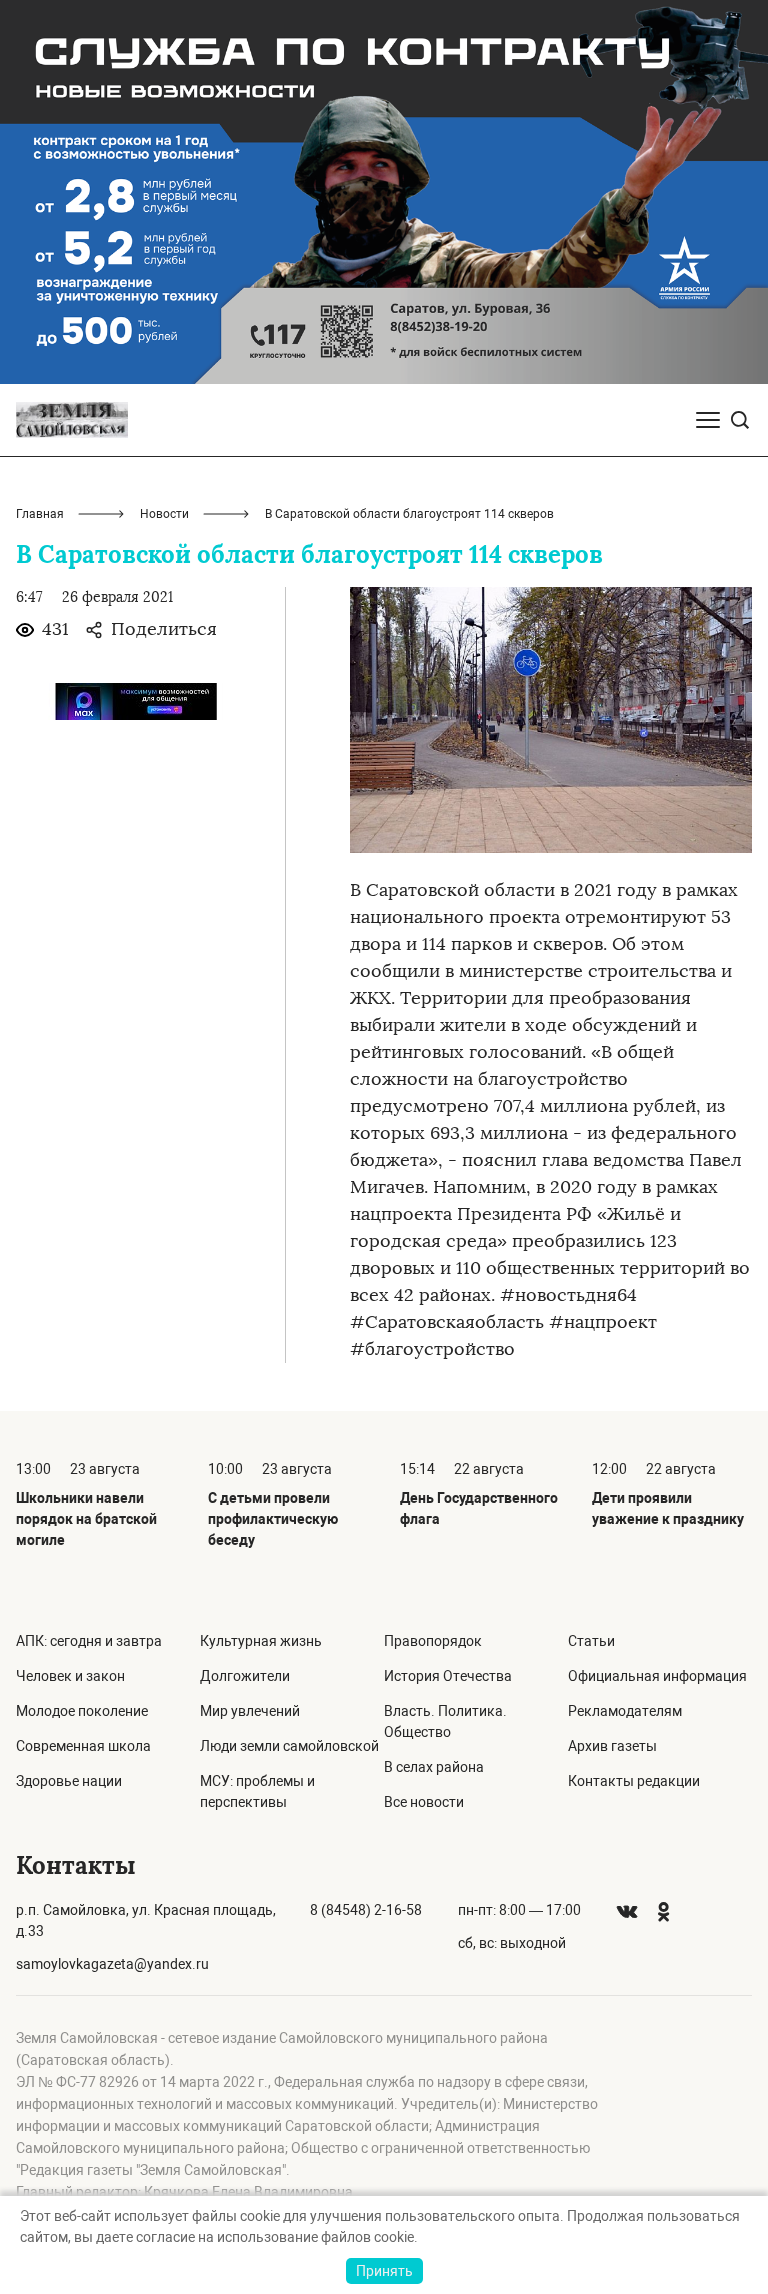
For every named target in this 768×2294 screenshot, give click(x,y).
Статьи (591, 1641)
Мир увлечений (250, 1711)
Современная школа (83, 1746)
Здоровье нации (69, 1781)
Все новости (424, 1802)
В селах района (434, 1767)
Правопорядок (433, 1641)
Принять (384, 2271)
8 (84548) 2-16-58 (366, 1910)
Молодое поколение (82, 1711)
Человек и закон (70, 1676)
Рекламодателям (625, 1711)
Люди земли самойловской (289, 1746)
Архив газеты (612, 1746)
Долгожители (245, 1676)
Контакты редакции (634, 1781)
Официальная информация (657, 1676)
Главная (40, 514)
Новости (164, 514)
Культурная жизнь (261, 1641)
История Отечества (448, 1676)
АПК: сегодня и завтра (89, 1641)
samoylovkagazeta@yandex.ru (112, 1964)
